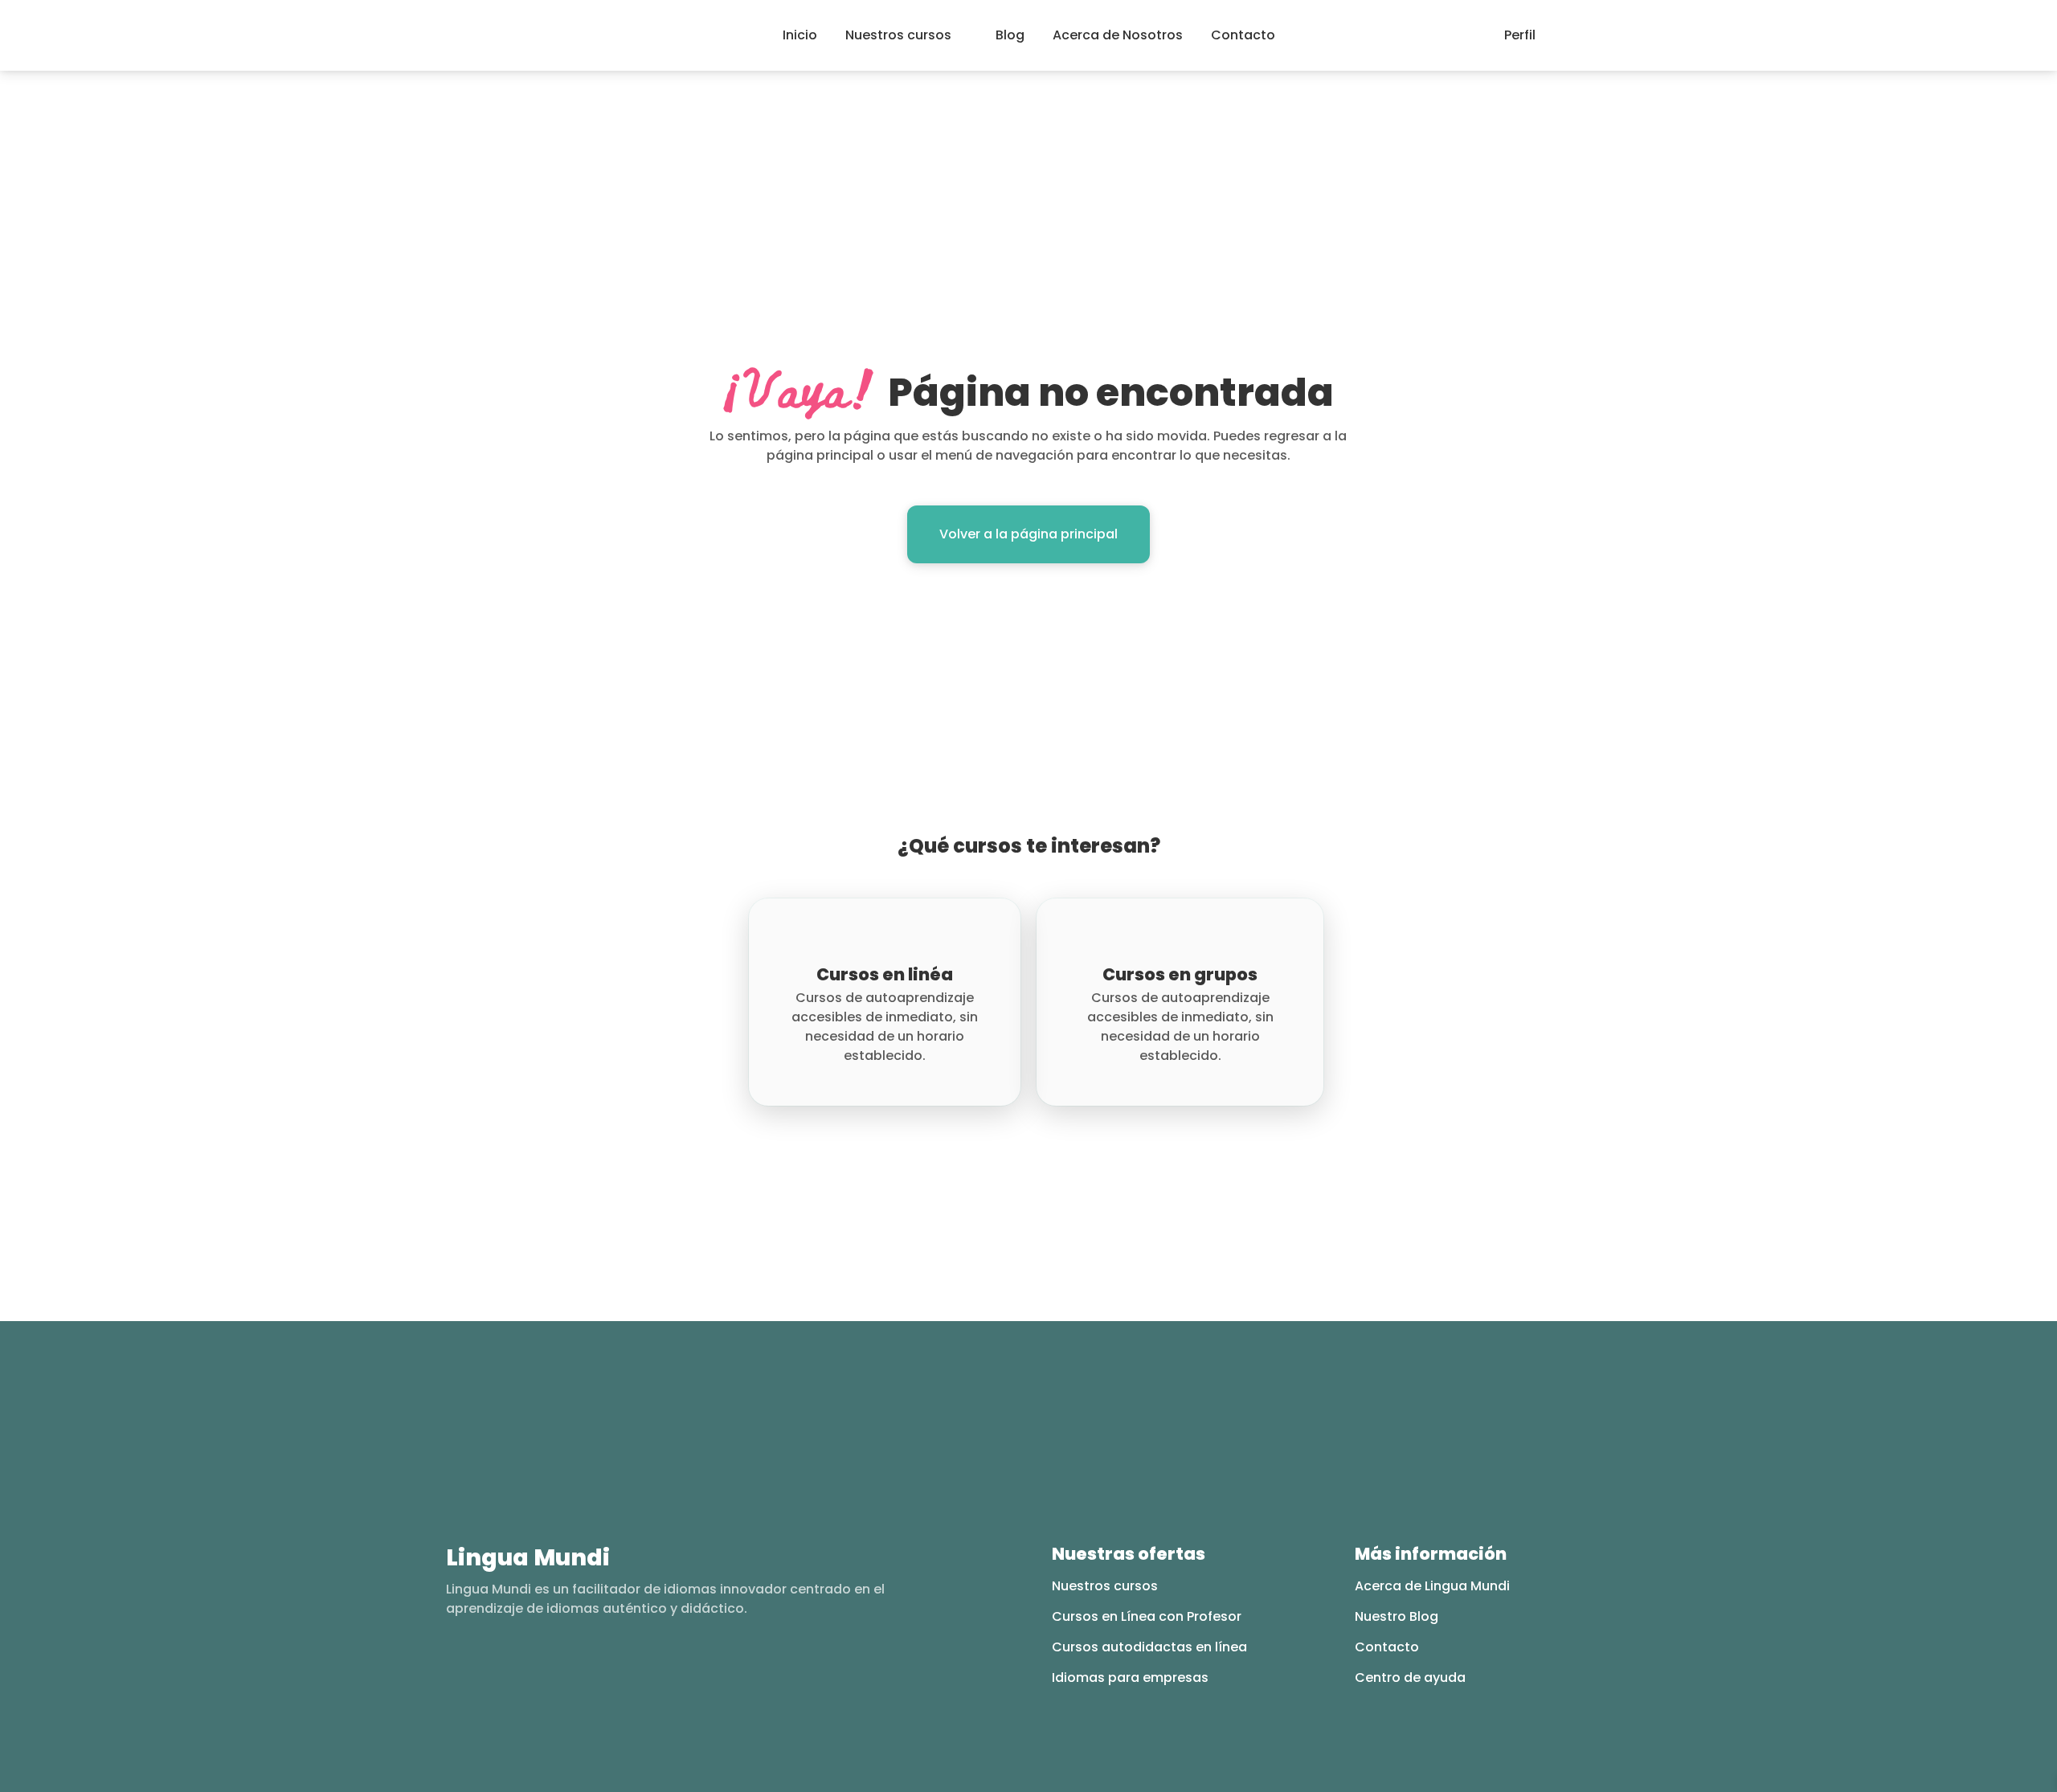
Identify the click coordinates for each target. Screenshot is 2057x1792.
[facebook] (454, 1668)
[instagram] (485, 1668)
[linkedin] (548, 1668)
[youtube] (516, 1668)
